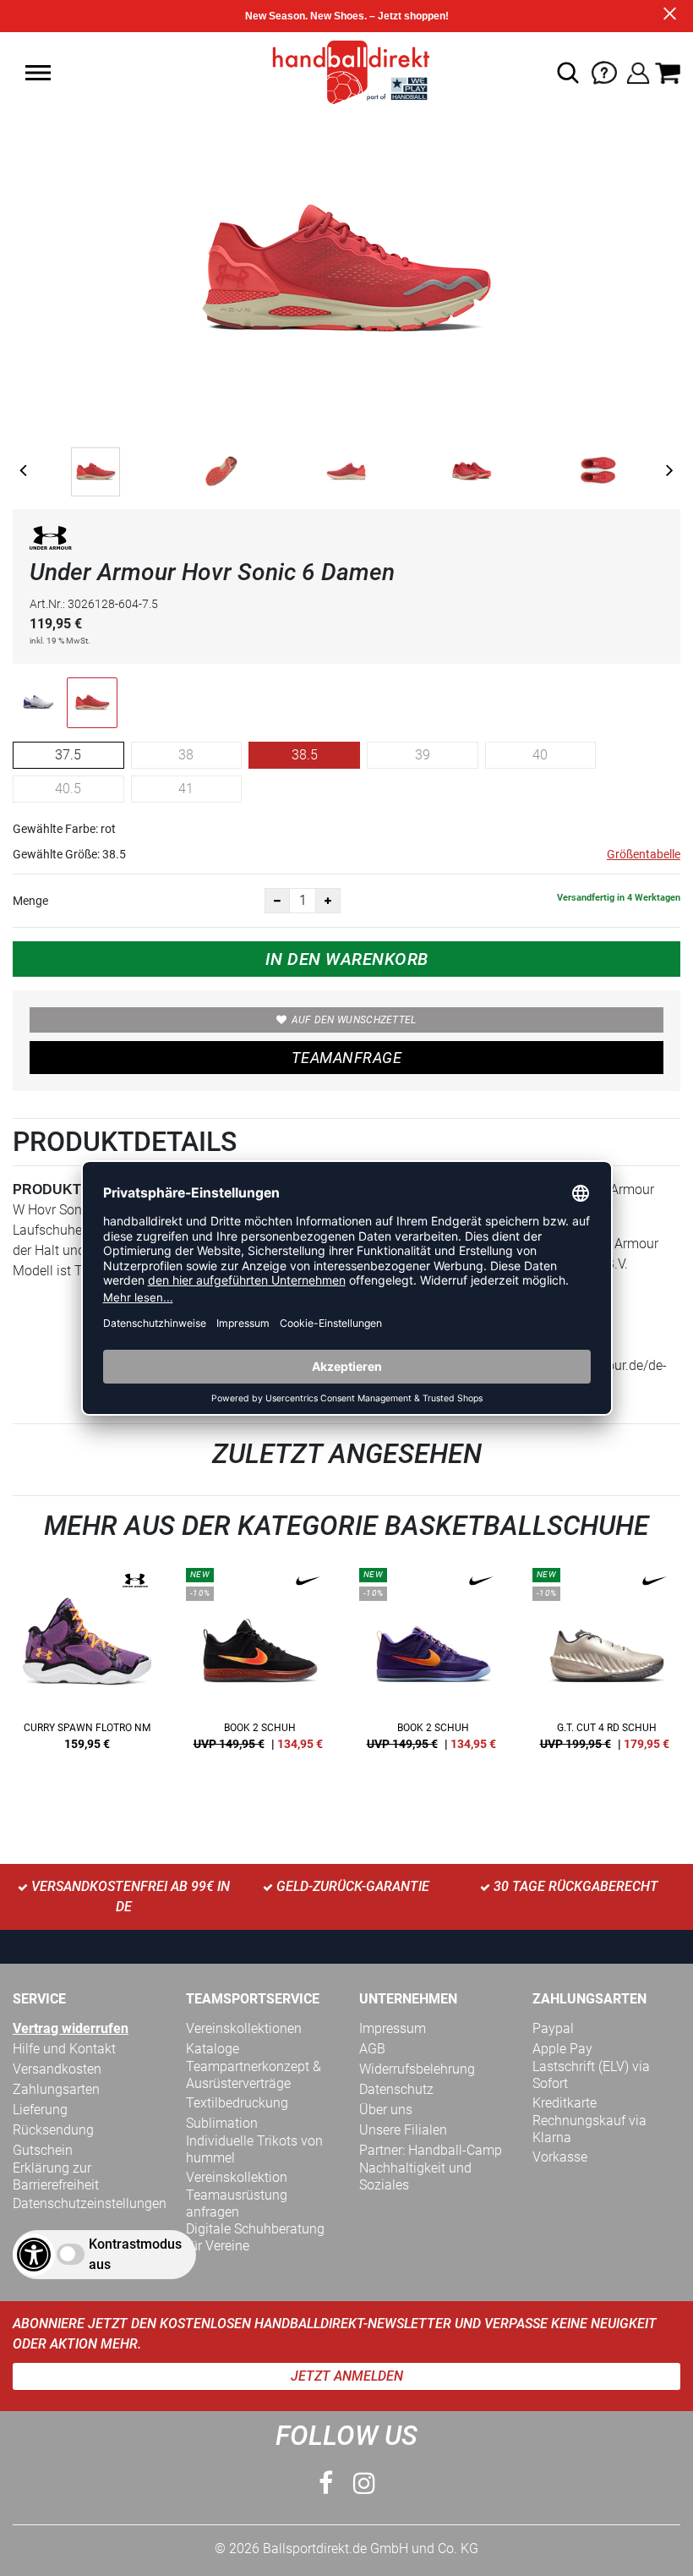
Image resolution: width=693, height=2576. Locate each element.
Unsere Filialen (403, 2130)
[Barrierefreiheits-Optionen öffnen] (34, 2255)
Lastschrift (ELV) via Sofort (591, 2075)
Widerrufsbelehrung (417, 2069)
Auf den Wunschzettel (354, 1020)
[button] (38, 73)
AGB (372, 2049)
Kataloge (213, 2049)
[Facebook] (326, 2483)
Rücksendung (53, 2130)
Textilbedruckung (237, 2103)
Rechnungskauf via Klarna (589, 2129)
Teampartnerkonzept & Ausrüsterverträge (254, 2075)
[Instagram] (364, 2483)
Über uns (386, 2110)
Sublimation (222, 2123)
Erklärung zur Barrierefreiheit (56, 2176)
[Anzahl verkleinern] (277, 901)
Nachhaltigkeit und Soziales (415, 2176)
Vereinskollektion (237, 2177)
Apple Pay (562, 2049)
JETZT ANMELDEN (347, 2376)
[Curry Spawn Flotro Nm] (87, 1665)
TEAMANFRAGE (346, 1058)
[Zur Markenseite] (51, 541)
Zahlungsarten (56, 2089)
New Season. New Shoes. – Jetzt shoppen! (347, 16)
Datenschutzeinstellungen (90, 2203)
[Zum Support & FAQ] (604, 71)
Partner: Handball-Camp (431, 2150)
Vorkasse (560, 2157)
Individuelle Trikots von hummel (254, 2149)
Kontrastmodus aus (135, 2254)
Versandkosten (57, 2069)
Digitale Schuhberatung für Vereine (255, 2237)
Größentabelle (644, 854)
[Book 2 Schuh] (260, 1665)
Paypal (553, 2028)
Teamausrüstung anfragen (237, 2203)
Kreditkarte (565, 2103)
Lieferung (40, 2110)
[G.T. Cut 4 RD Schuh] (606, 1665)
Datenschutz (396, 2089)
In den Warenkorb (347, 959)
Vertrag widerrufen (71, 2028)
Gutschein (43, 2150)
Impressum (393, 2028)
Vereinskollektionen (244, 2028)
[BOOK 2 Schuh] (433, 1665)
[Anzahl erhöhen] (328, 901)
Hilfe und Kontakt (64, 2049)
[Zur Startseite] (346, 71)
